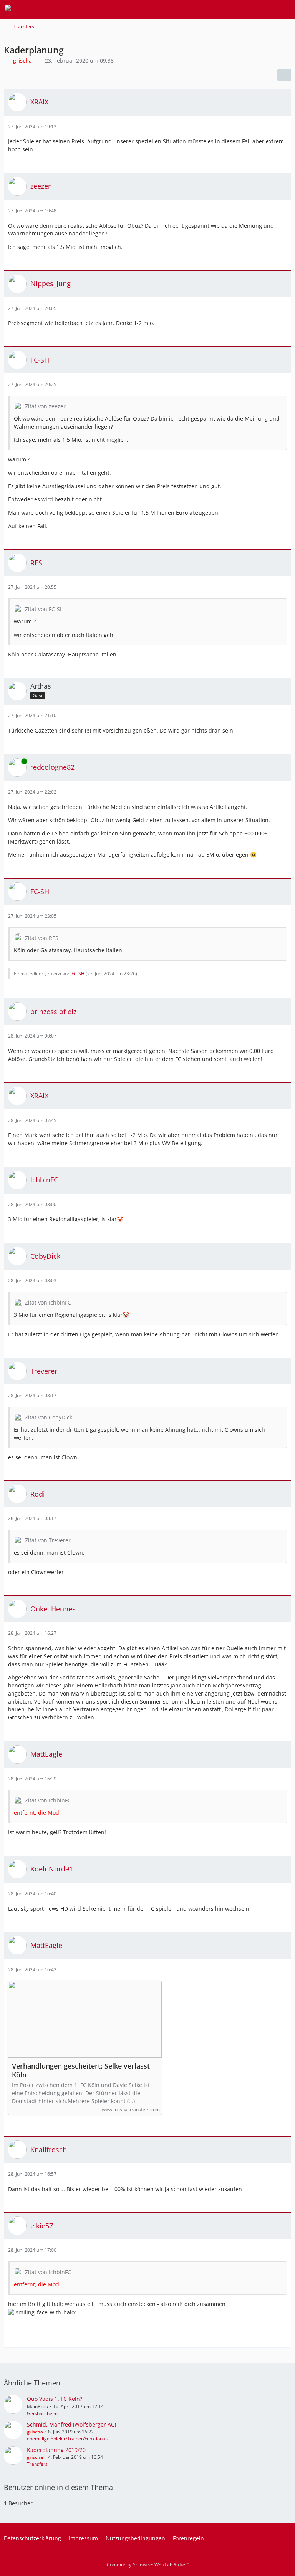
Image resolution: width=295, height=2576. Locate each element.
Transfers (37, 2464)
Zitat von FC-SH (44, 609)
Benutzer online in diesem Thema (58, 2487)
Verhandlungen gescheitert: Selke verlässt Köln (81, 2070)
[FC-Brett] (16, 10)
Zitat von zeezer (45, 406)
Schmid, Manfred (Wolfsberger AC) (71, 2424)
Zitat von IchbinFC (48, 1302)
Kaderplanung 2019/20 (56, 2450)
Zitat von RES (42, 938)
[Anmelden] (266, 10)
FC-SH (78, 974)
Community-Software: (148, 2565)
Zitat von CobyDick (49, 1417)
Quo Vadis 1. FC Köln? (55, 2399)
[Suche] (247, 10)
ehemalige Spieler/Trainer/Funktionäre (68, 2439)
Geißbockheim (42, 2413)
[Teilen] (284, 75)
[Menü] (285, 10)
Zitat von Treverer (48, 1540)
